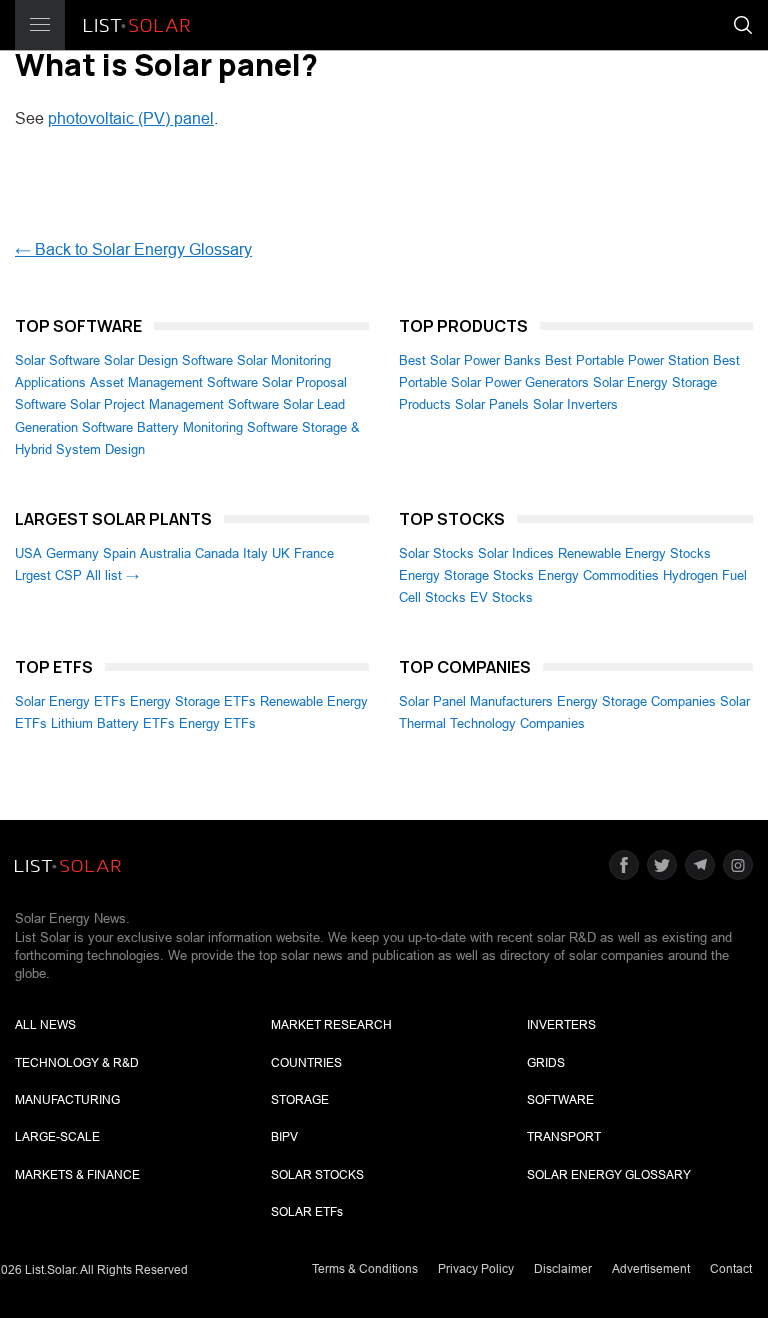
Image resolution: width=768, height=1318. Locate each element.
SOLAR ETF (307, 1212)
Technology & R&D (77, 1063)
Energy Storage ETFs (193, 701)
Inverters (561, 1025)
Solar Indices (516, 553)
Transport (564, 1137)
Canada (217, 553)
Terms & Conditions (365, 1269)
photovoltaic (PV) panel (131, 118)
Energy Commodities (598, 575)
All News (45, 1025)
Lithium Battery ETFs (113, 723)
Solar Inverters (575, 404)
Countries (306, 1063)
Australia (165, 553)
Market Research (331, 1025)
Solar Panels (492, 404)
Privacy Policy (476, 1269)
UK (281, 553)
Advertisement (651, 1269)
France (314, 553)
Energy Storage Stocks (466, 575)
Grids (546, 1063)
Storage (300, 1100)
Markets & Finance (77, 1175)
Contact (731, 1269)
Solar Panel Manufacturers (476, 701)
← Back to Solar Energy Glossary (133, 249)
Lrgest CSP (48, 575)
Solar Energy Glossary (609, 1175)
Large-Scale (57, 1137)
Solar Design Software (168, 360)
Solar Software (57, 360)
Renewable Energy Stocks (634, 553)
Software (560, 1100)
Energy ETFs (217, 723)
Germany (72, 553)
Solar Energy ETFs (70, 701)
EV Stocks (501, 597)
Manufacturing (67, 1100)
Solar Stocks (436, 553)
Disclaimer (563, 1269)
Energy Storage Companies (636, 701)
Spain (119, 553)
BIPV (284, 1137)
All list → (112, 575)
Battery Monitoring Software (217, 427)
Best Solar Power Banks (470, 360)
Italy (255, 553)
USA (28, 553)
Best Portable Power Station (627, 360)
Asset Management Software (174, 382)
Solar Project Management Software (174, 404)
